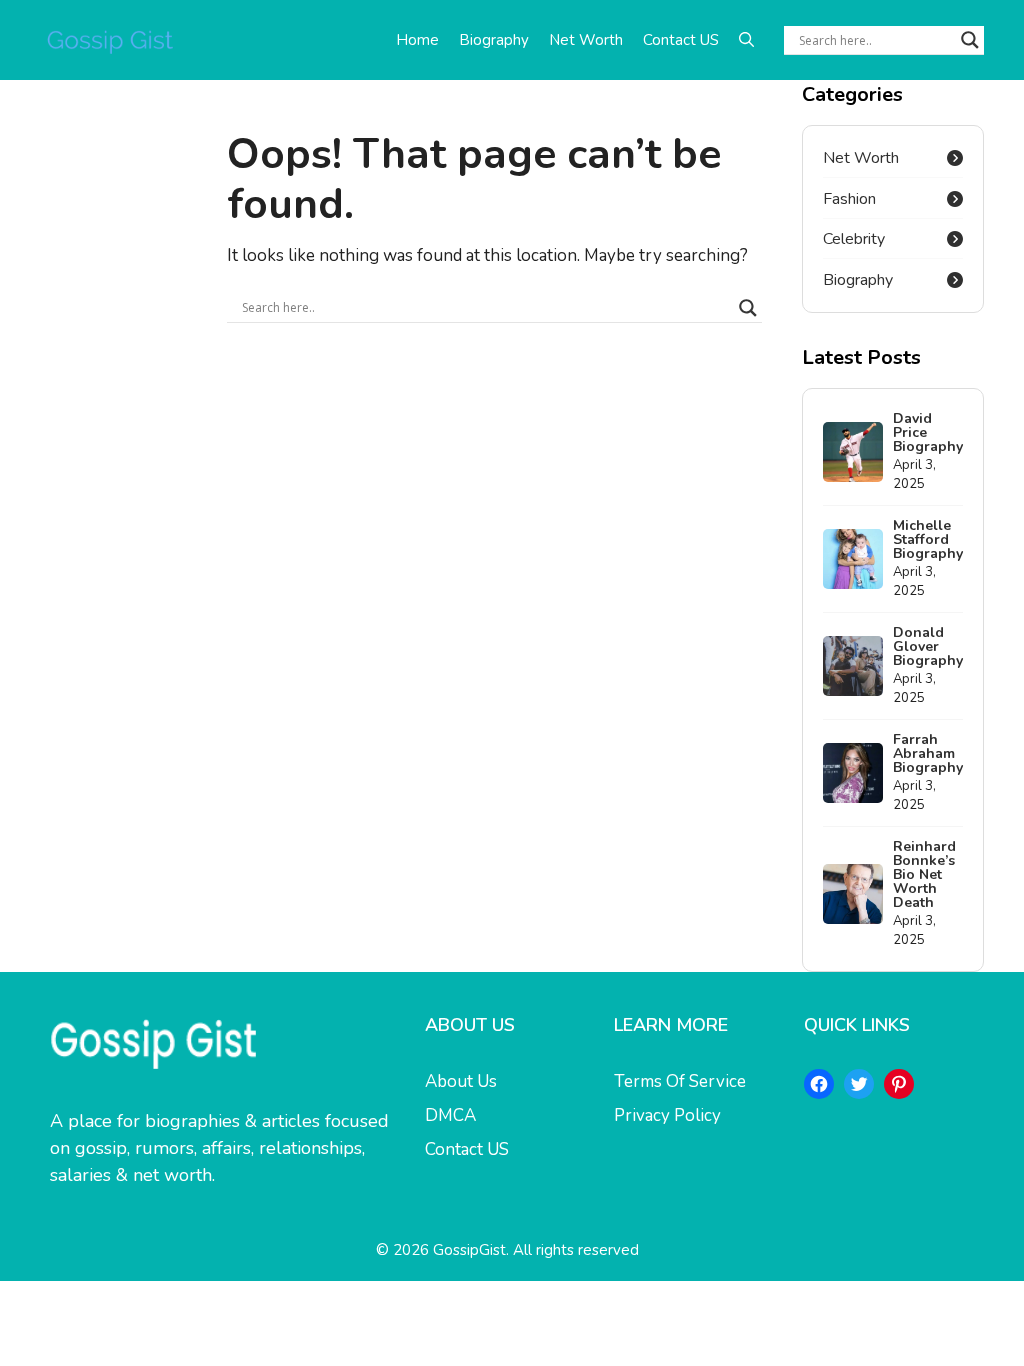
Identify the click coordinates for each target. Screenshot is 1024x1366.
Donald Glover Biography (928, 646)
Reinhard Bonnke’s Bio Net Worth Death (924, 874)
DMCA (450, 1115)
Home (417, 40)
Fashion (849, 199)
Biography (494, 40)
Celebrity (854, 239)
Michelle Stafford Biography (928, 539)
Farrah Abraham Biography (928, 753)
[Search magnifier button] (970, 40)
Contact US (681, 40)
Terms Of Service (680, 1081)
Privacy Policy (667, 1115)
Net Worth (586, 40)
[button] (746, 40)
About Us (461, 1081)
